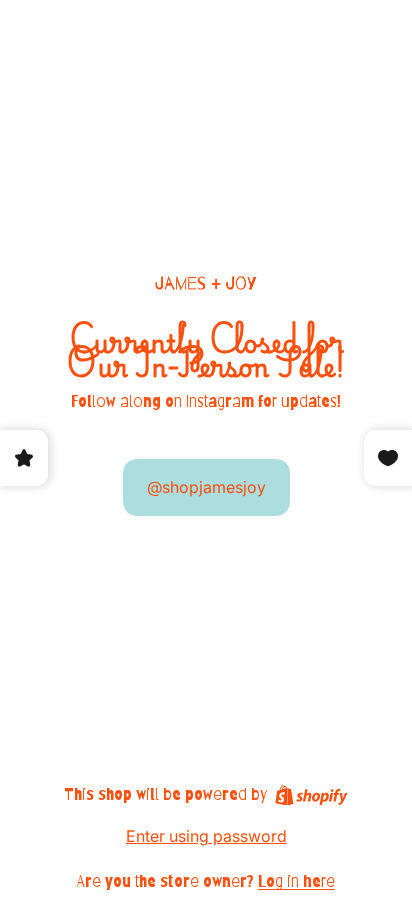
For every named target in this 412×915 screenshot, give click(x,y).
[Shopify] (311, 795)
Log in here (296, 881)
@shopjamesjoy (206, 487)
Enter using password (206, 836)
